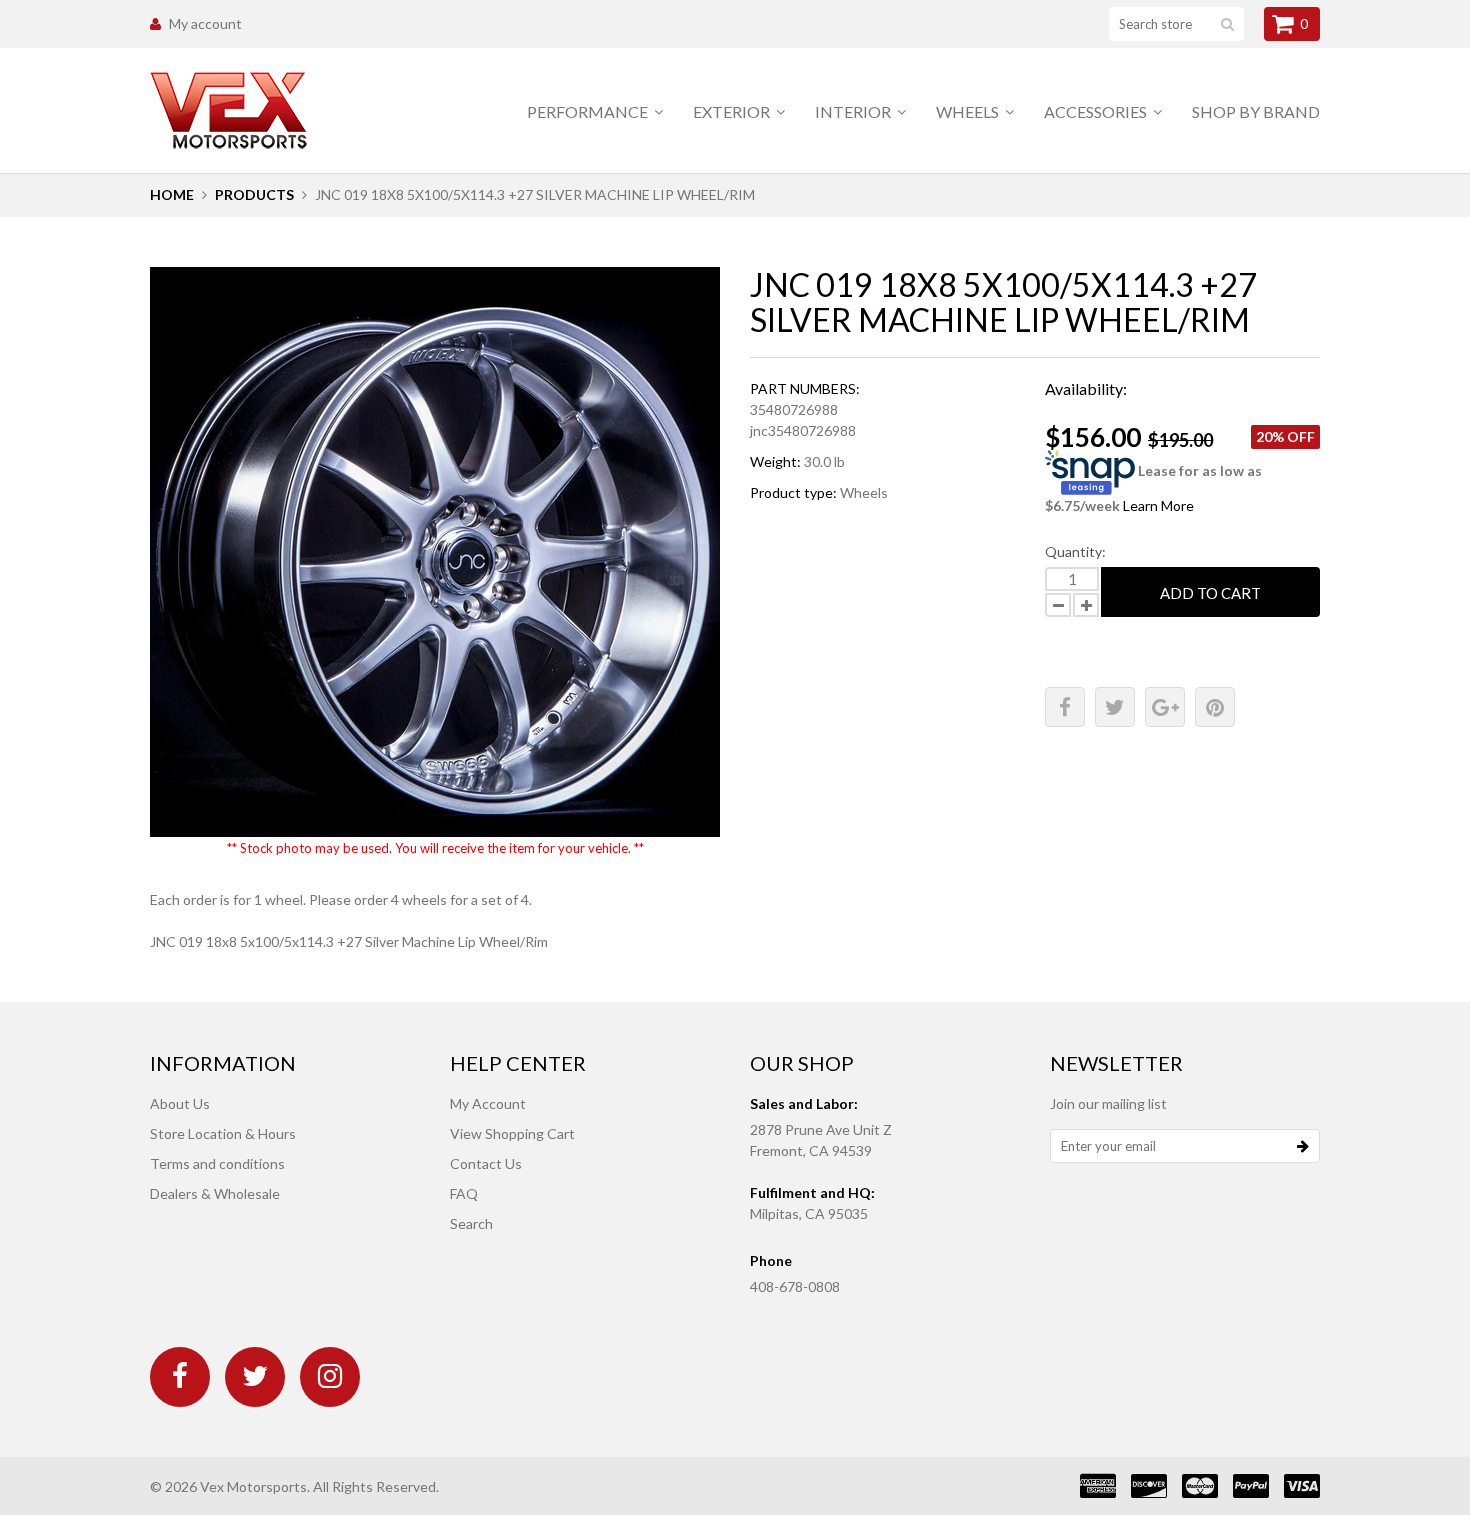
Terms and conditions (217, 1163)
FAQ (464, 1193)
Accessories (1097, 111)
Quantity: (1075, 551)
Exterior (733, 111)
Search (471, 1223)
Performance (589, 111)
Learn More (1158, 505)
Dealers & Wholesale (215, 1193)
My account (205, 23)
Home (172, 194)
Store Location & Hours (223, 1133)
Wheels (969, 111)
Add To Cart (1210, 593)
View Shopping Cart (512, 1133)
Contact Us (486, 1163)
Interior (854, 111)
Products (254, 194)
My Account (488, 1103)
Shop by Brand (1256, 111)
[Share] (1065, 707)
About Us (180, 1103)
